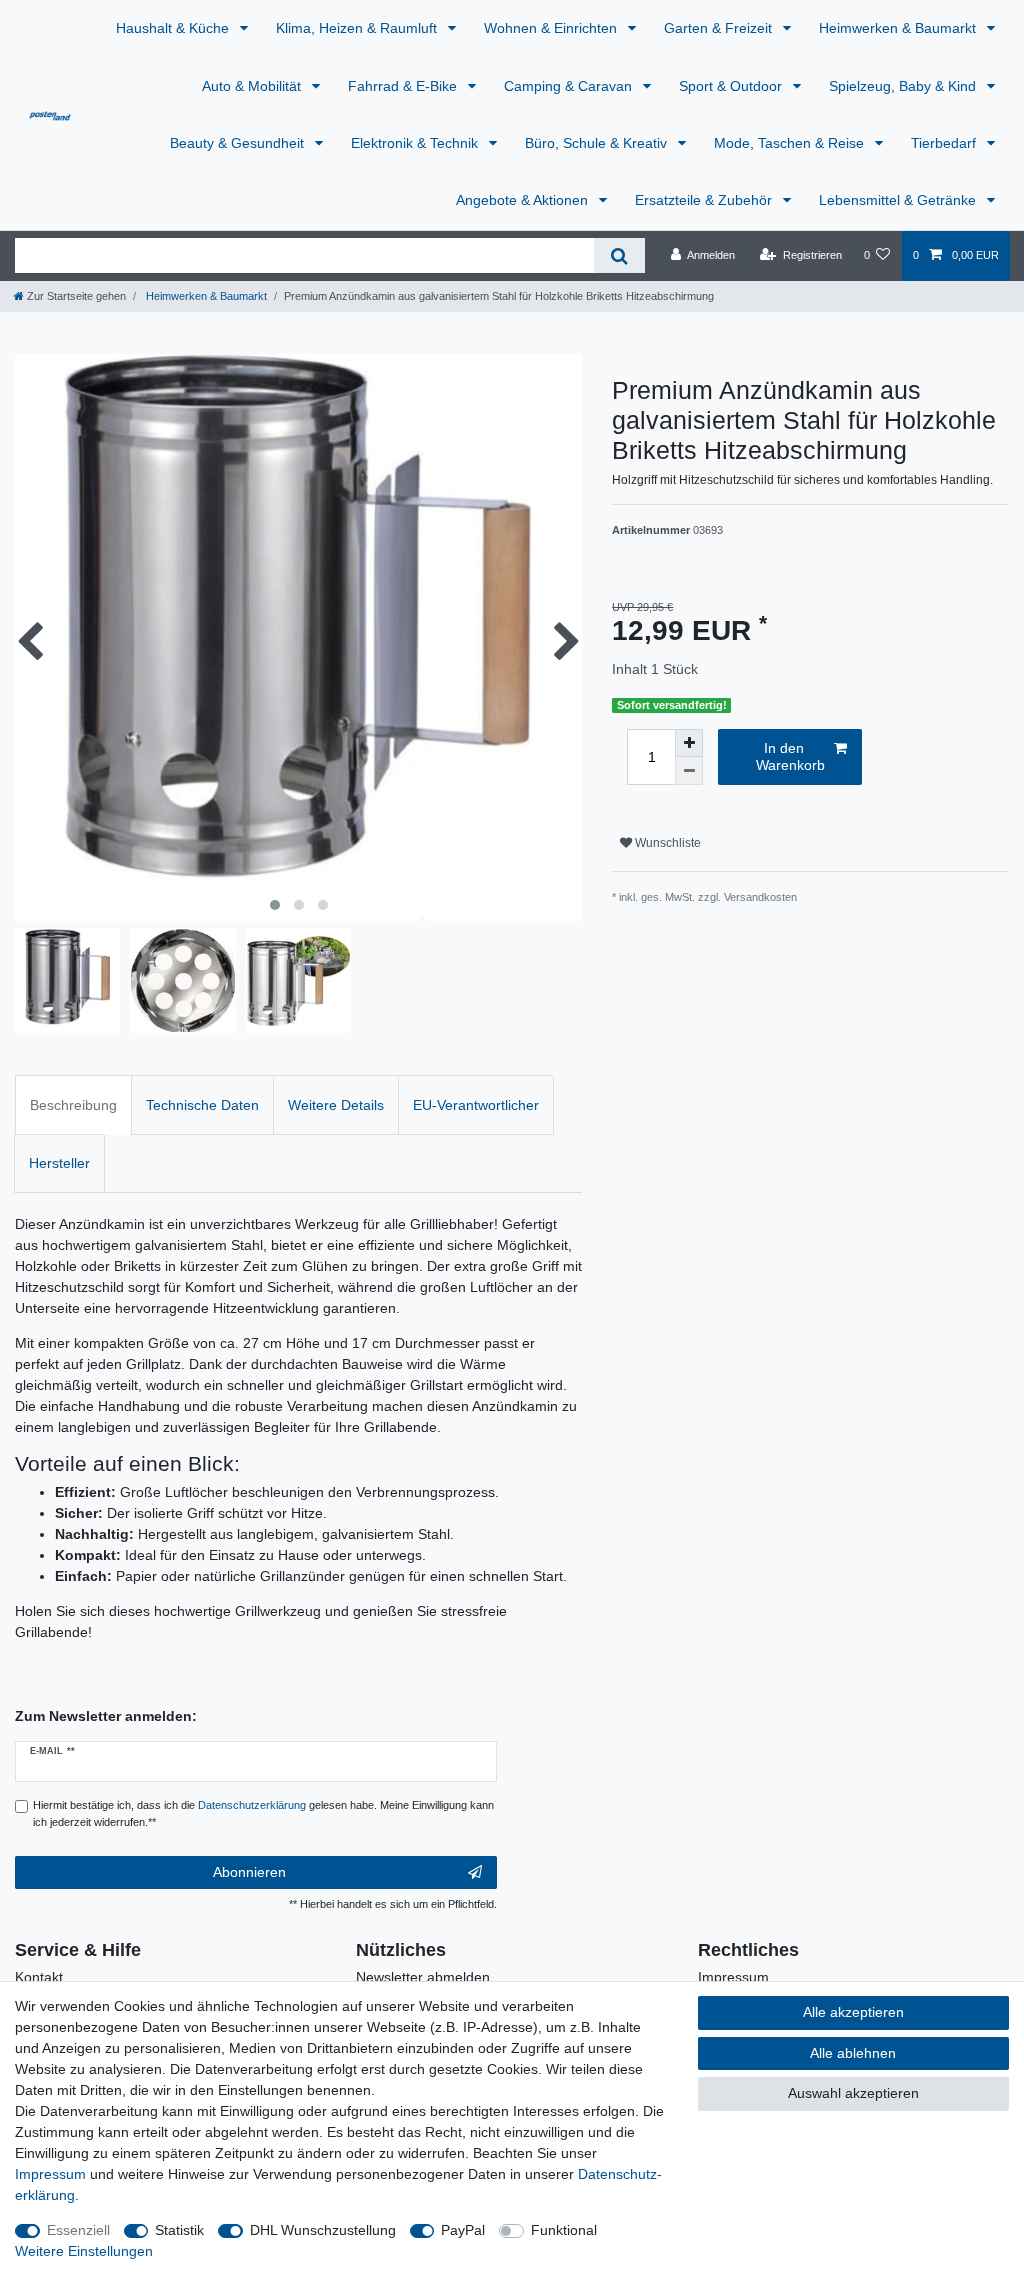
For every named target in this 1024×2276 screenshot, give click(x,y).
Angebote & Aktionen (524, 200)
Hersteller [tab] (59, 1163)
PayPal (463, 2230)
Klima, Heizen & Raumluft (358, 28)
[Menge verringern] (689, 771)
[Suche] (619, 255)
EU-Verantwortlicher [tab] (476, 1105)
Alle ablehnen (853, 2053)
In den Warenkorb (790, 757)
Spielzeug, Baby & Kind (904, 86)
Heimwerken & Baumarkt (899, 28)
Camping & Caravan (570, 86)
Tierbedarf (945, 143)
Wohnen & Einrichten (552, 28)
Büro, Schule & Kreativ (598, 143)
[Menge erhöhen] (689, 743)
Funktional (564, 2230)
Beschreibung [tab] (73, 1105)
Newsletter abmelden (423, 1977)
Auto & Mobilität (253, 86)
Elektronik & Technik (416, 143)
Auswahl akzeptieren (853, 2093)
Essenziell (78, 2230)
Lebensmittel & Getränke (899, 200)
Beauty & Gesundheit (239, 143)
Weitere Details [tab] (336, 1105)
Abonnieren (249, 1872)
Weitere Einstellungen (84, 2251)
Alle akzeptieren (853, 2012)
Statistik (179, 2230)
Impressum (733, 1977)
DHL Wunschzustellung (323, 2230)
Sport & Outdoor (732, 86)
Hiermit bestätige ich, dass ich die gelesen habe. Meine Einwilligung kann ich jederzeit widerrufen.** (263, 1813)
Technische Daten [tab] (202, 1105)
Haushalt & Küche (174, 28)
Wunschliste (666, 843)
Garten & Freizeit (720, 28)
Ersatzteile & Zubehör (705, 200)
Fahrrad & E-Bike (404, 86)
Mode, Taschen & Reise (791, 143)
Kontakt (39, 1977)
